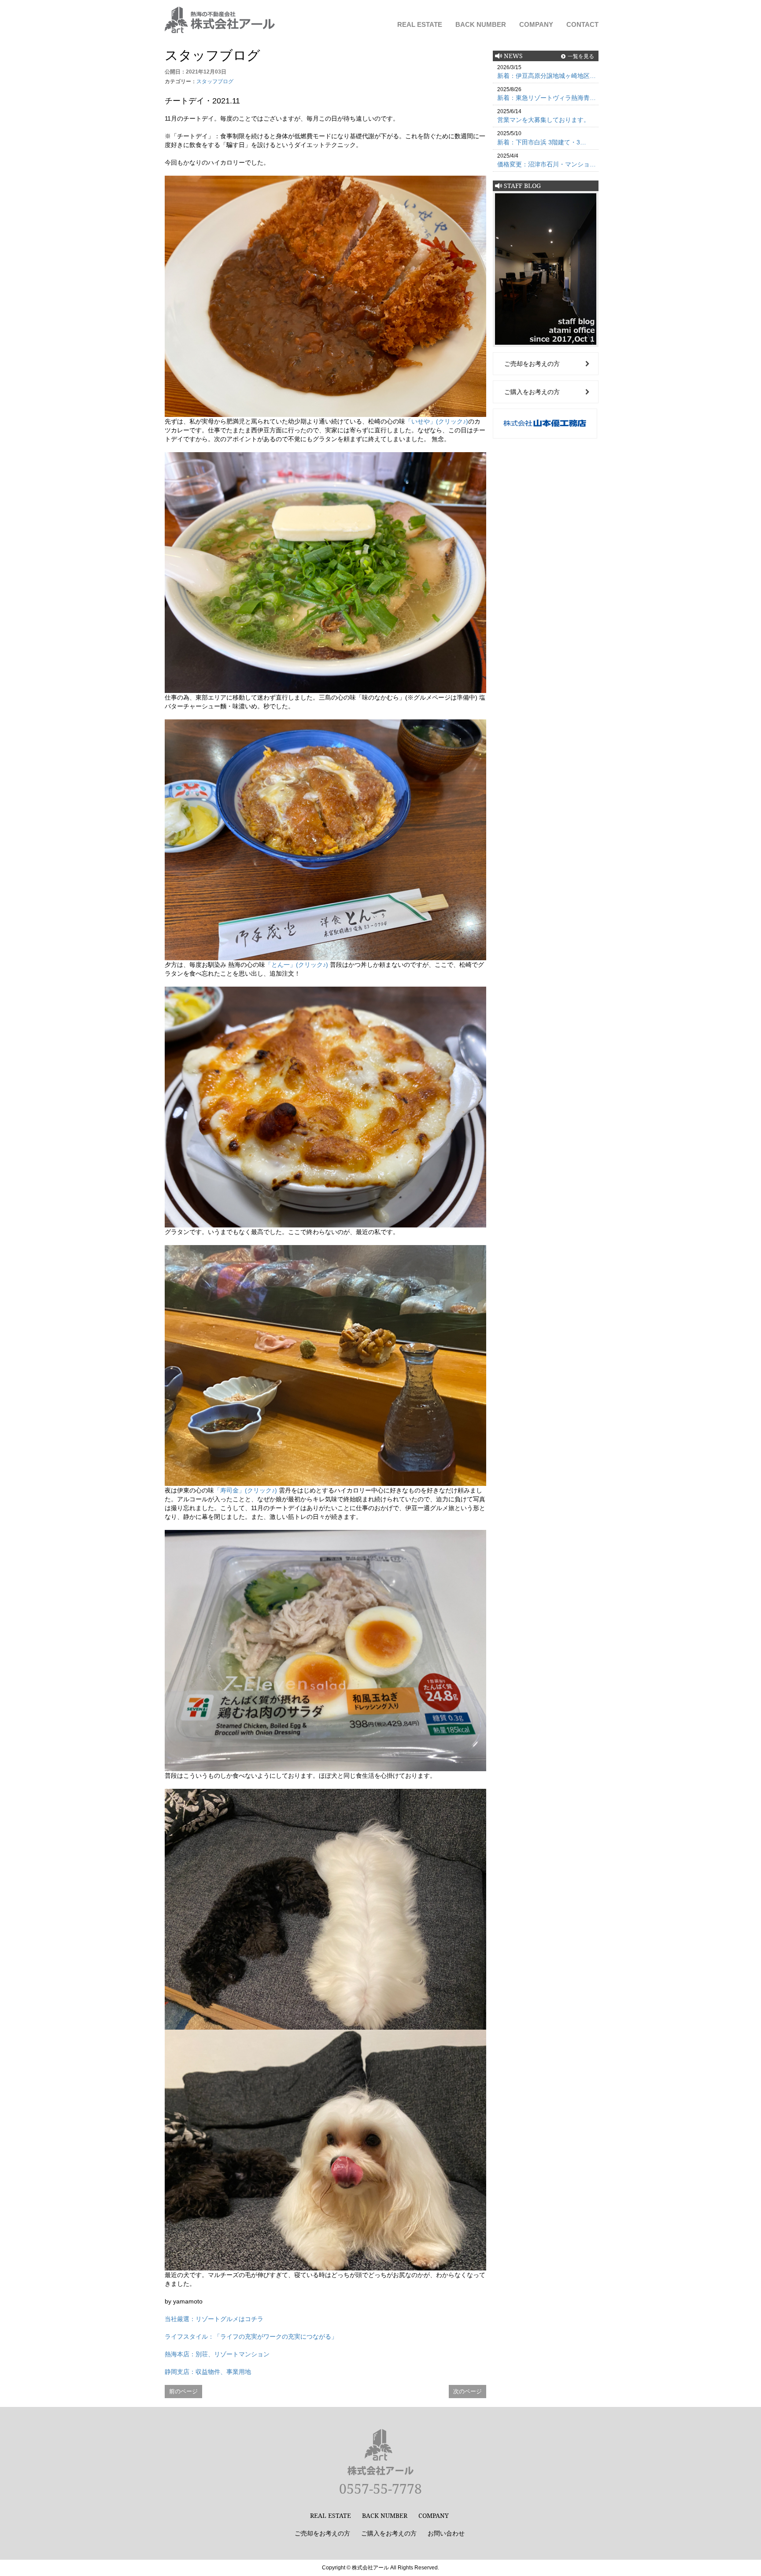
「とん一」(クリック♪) (297, 965)
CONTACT (582, 24)
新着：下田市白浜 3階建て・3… (542, 142)
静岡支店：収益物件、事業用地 (208, 2372)
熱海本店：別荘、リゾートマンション (217, 2354)
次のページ (467, 2391)
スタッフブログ (215, 81)
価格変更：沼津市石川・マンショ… (547, 164)
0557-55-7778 (380, 2489)
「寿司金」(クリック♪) (246, 1490)
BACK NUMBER (481, 24)
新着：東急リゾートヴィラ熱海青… (547, 98)
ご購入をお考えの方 (532, 392)
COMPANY (536, 24)
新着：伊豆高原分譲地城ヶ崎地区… (547, 76)
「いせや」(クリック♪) (437, 421)
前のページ (183, 2391)
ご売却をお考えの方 (532, 364)
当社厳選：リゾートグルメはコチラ (214, 2319)
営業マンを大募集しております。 (543, 120)
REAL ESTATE (420, 24)
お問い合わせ (446, 2533)
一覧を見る (581, 56)
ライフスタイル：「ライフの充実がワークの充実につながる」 (251, 2336)
